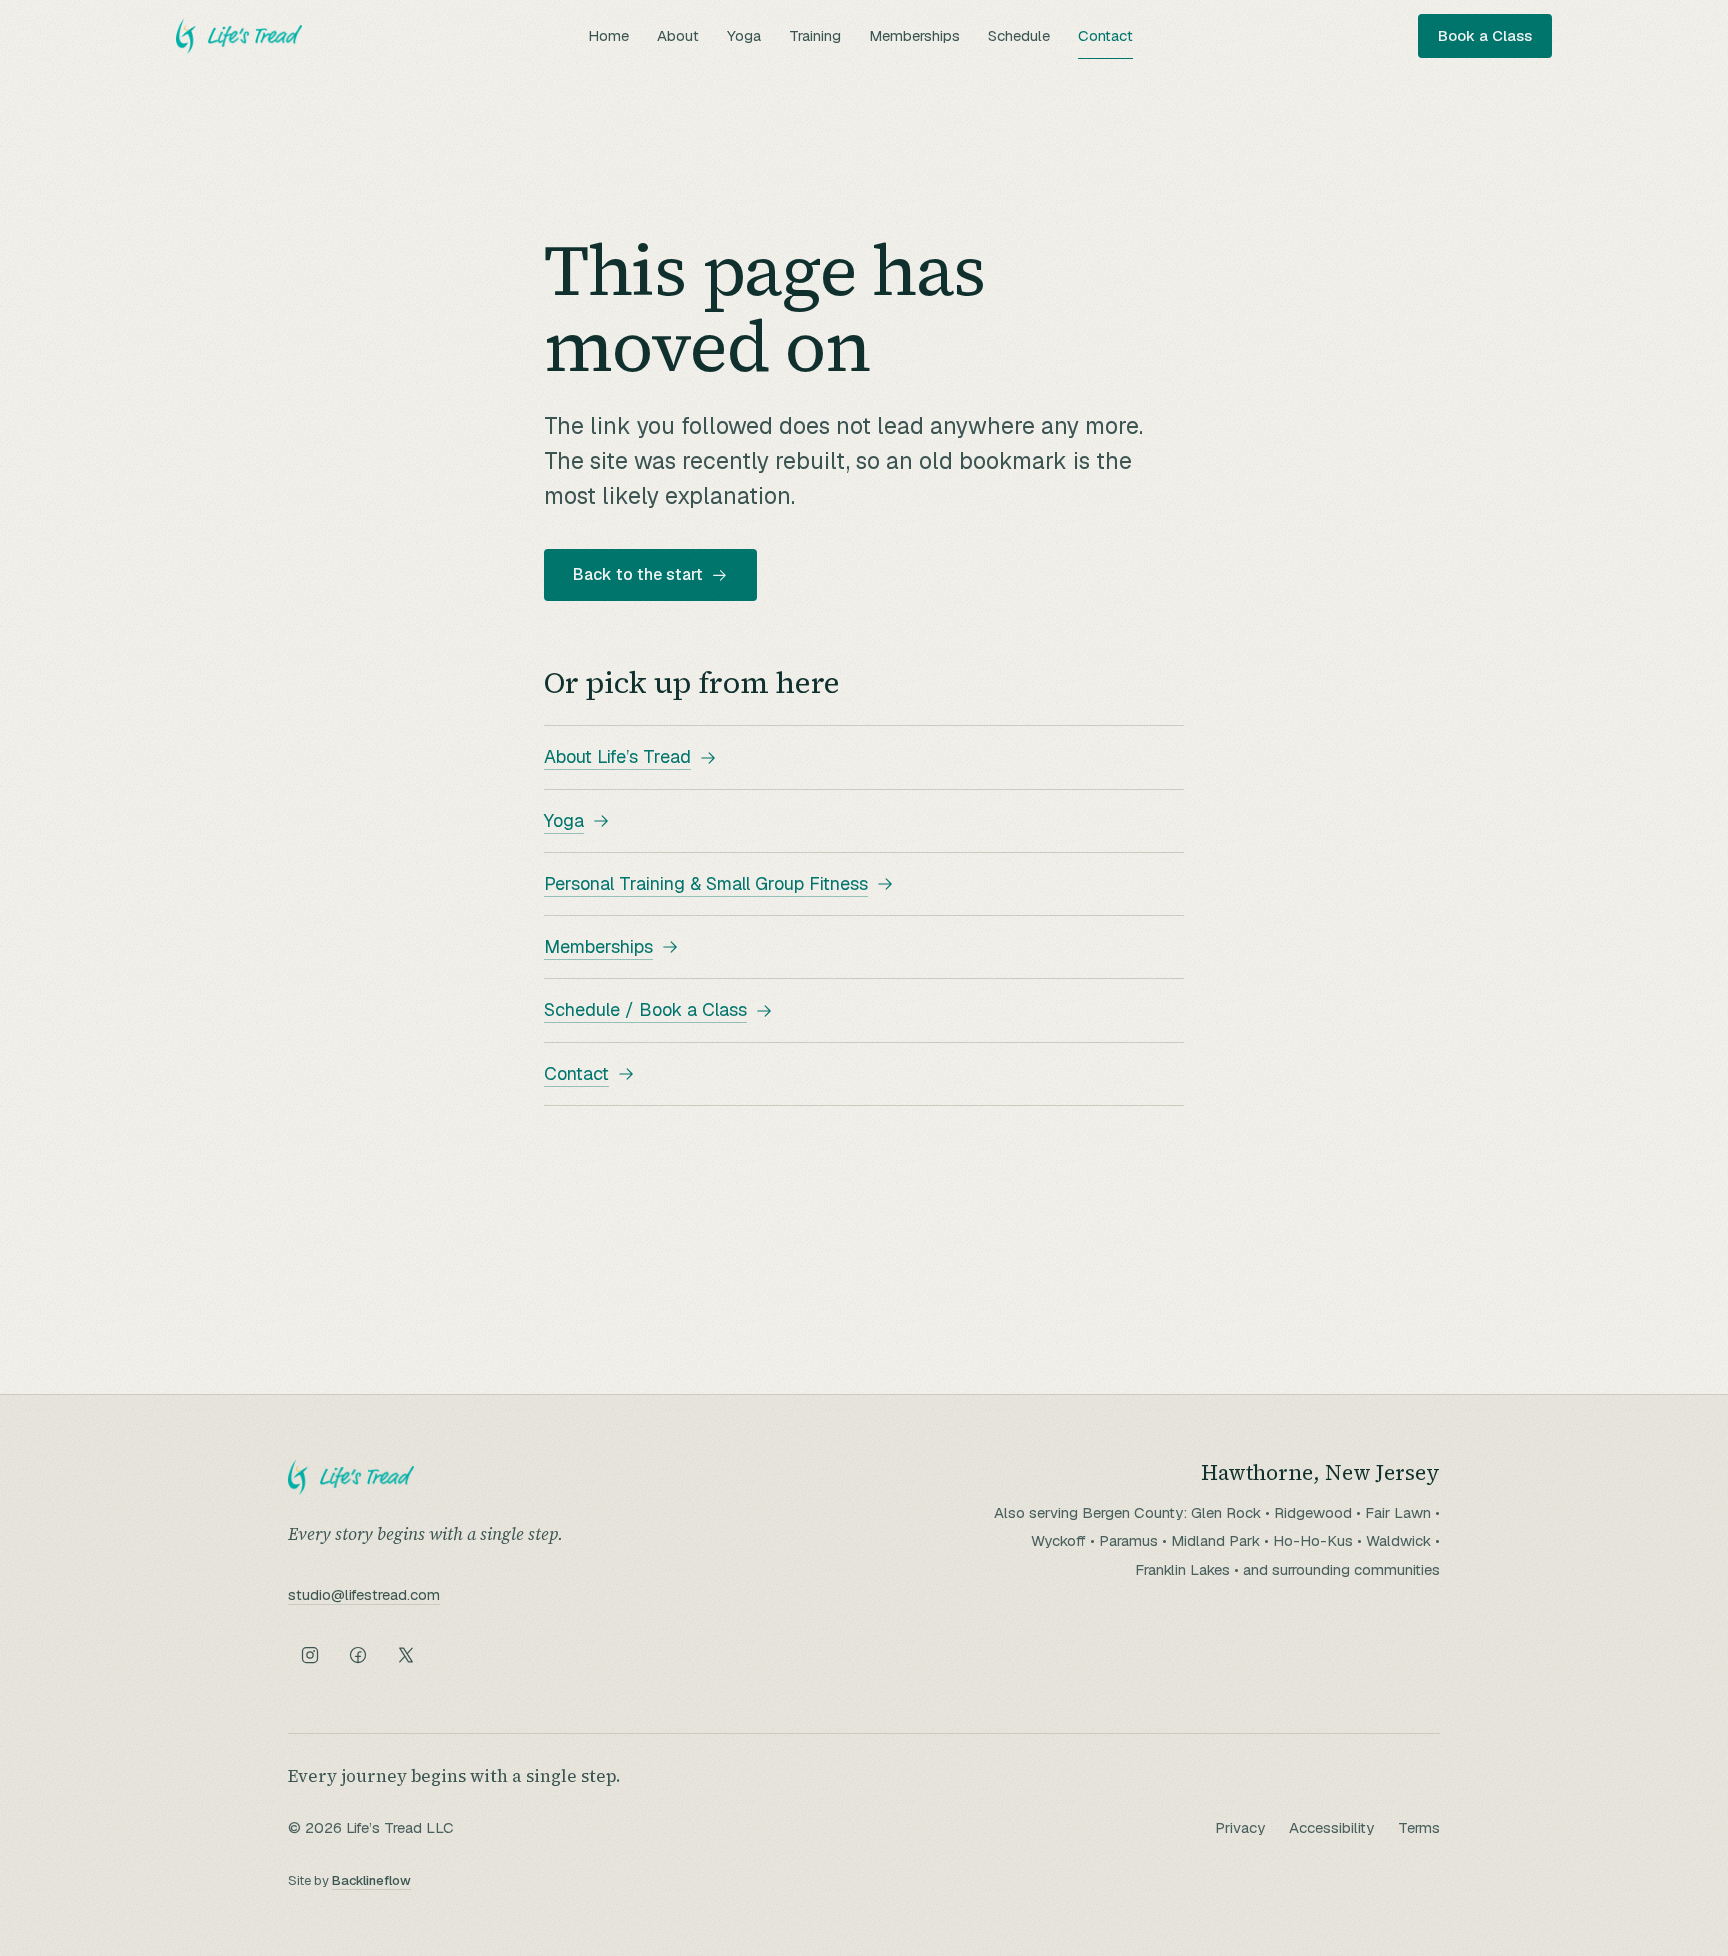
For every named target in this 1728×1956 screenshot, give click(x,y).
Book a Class (1485, 35)
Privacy (1240, 1827)
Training (815, 35)
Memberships (914, 35)
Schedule (1019, 35)
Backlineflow (371, 1880)
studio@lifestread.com (364, 1594)
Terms (1419, 1827)
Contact (1105, 35)
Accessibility (1331, 1827)
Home (608, 35)
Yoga (744, 35)
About (678, 35)
